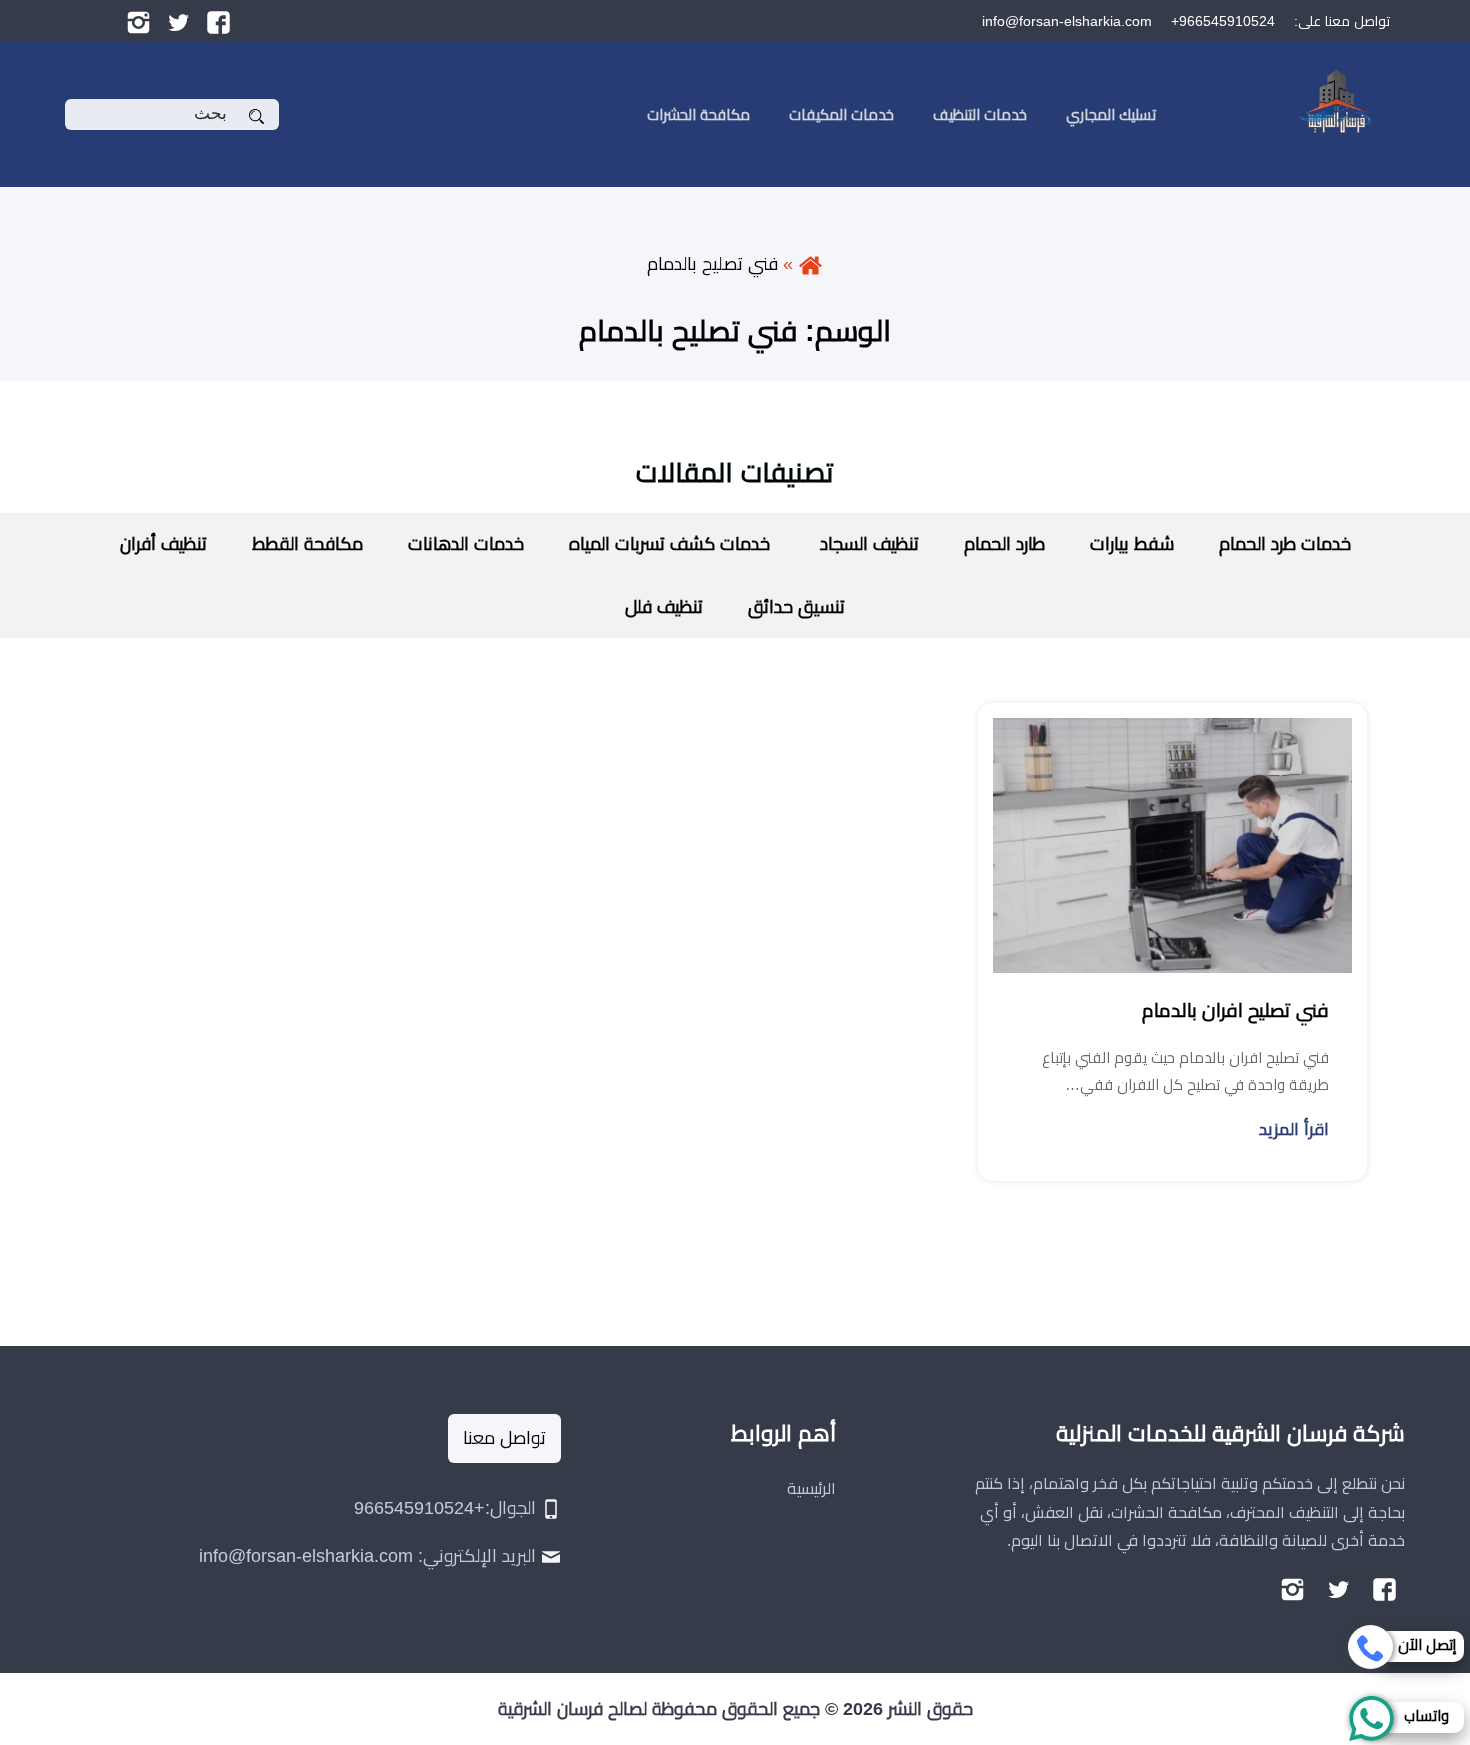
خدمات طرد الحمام (1285, 544)
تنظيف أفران (163, 544)
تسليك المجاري (1111, 114)
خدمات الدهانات (466, 544)
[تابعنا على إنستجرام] (138, 21)
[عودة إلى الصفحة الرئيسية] (810, 264)
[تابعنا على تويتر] (178, 21)
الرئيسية (811, 1488)
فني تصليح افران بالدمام (1235, 1010)
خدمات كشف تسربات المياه (669, 544)
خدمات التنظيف (980, 114)
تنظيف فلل (664, 607)
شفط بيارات (1132, 544)
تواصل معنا (504, 1438)
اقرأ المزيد (1294, 1129)
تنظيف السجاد (867, 544)
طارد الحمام (1004, 544)
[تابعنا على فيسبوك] (218, 21)
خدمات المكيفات (841, 114)
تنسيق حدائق (796, 607)
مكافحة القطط (307, 544)
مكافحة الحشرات (698, 114)
